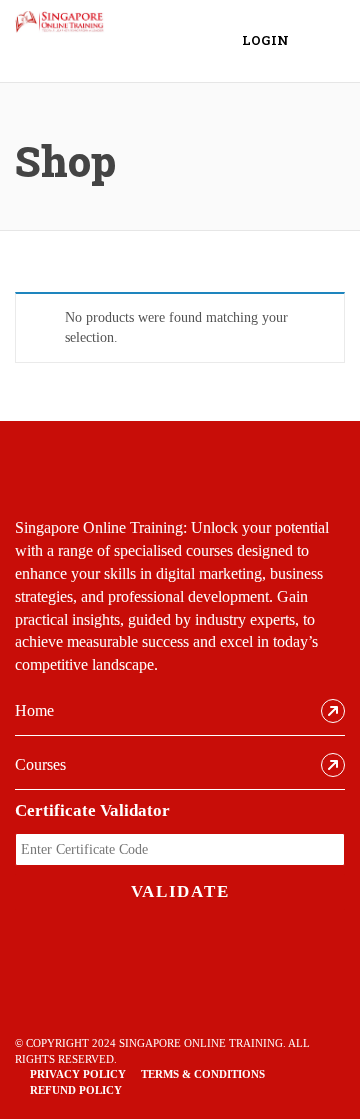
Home (34, 710)
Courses (40, 764)
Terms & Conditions (203, 1074)
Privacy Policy (78, 1074)
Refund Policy (76, 1090)
